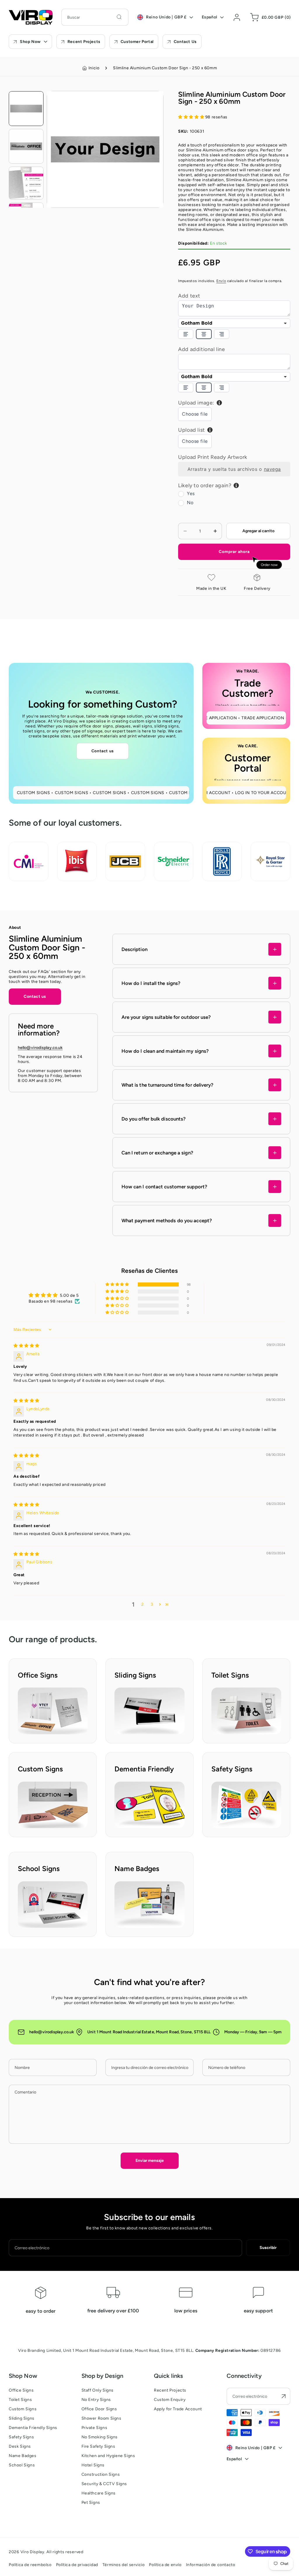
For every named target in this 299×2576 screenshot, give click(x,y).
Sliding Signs (22, 2418)
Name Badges (23, 2456)
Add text (189, 296)
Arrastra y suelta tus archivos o (234, 469)
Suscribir (268, 2248)
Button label (30, 1690)
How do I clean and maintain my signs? (165, 1051)
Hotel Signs (93, 2465)
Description (134, 949)
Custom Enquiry (170, 2400)
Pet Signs (91, 2502)
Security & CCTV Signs (104, 2484)
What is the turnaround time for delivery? (168, 1085)
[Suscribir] (284, 2396)
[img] (26, 1346)
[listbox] (234, 323)
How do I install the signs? (151, 983)
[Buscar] (119, 17)
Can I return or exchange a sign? (157, 1153)
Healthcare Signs (99, 2493)
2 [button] (143, 1604)
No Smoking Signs (100, 2437)
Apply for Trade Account (178, 2409)
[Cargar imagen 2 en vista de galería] (26, 146)
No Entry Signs (96, 2400)
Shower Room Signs (101, 2418)
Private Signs (94, 2428)
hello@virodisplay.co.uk (40, 1048)
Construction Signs (101, 2474)
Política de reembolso (30, 2565)
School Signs (22, 2465)
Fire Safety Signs (98, 2446)
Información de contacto (211, 2565)
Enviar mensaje (150, 2161)
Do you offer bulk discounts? (154, 1119)
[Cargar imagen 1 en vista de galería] (26, 109)
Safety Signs (21, 2437)
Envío (221, 281)
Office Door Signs (99, 2409)
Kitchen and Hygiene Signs (108, 2456)
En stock (203, 243)
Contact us (103, 751)
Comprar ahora (234, 552)
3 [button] (152, 1604)
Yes (191, 493)
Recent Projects (170, 2390)
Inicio (94, 68)
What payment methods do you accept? (167, 1220)
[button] (269, 17)
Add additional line (201, 349)
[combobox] (95, 17)
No (190, 503)
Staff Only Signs (98, 2390)
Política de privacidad (77, 2565)
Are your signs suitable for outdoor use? (166, 1017)
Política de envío (165, 2565)
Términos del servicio (124, 2565)
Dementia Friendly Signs (33, 2428)
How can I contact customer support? (164, 1187)
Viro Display (32, 2552)
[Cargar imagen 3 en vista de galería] (26, 183)
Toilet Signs (20, 2400)
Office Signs (21, 2390)
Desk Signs (20, 2446)
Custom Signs (23, 2409)
